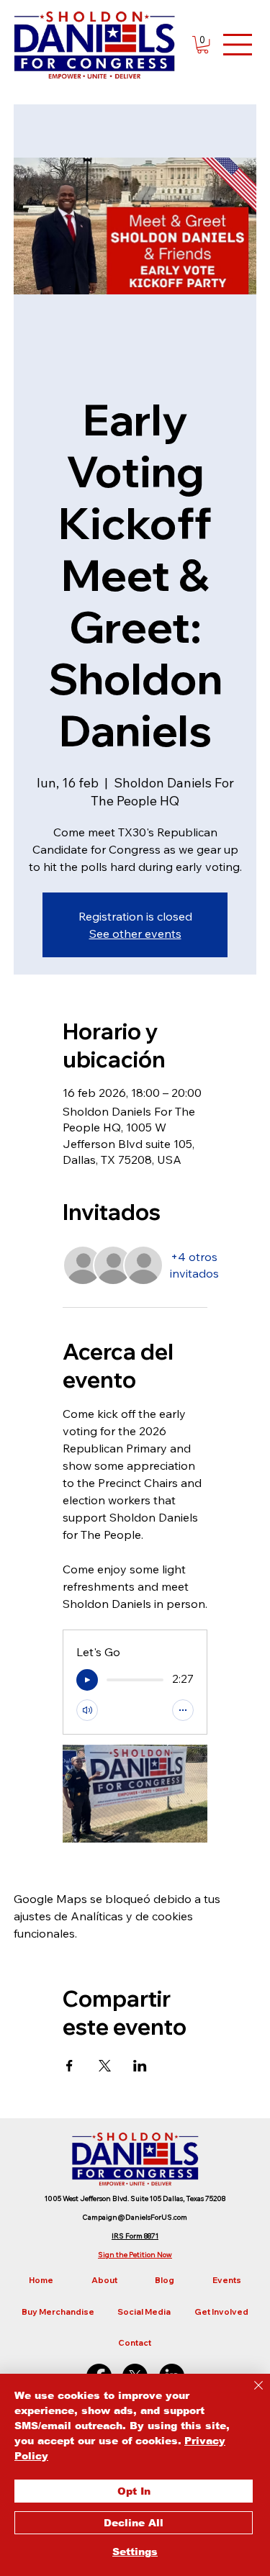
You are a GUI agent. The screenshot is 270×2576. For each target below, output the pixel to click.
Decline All (134, 2523)
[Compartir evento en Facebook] (69, 2066)
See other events (135, 934)
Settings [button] (135, 2552)
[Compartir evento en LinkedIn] (140, 2066)
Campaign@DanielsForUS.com (135, 2217)
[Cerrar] (250, 2394)
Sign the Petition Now (135, 2255)
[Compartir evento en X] (105, 2066)
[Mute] (87, 1710)
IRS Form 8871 (135, 2236)
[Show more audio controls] (183, 1710)
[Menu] (238, 45)
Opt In (134, 2491)
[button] (203, 45)
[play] (87, 1680)
